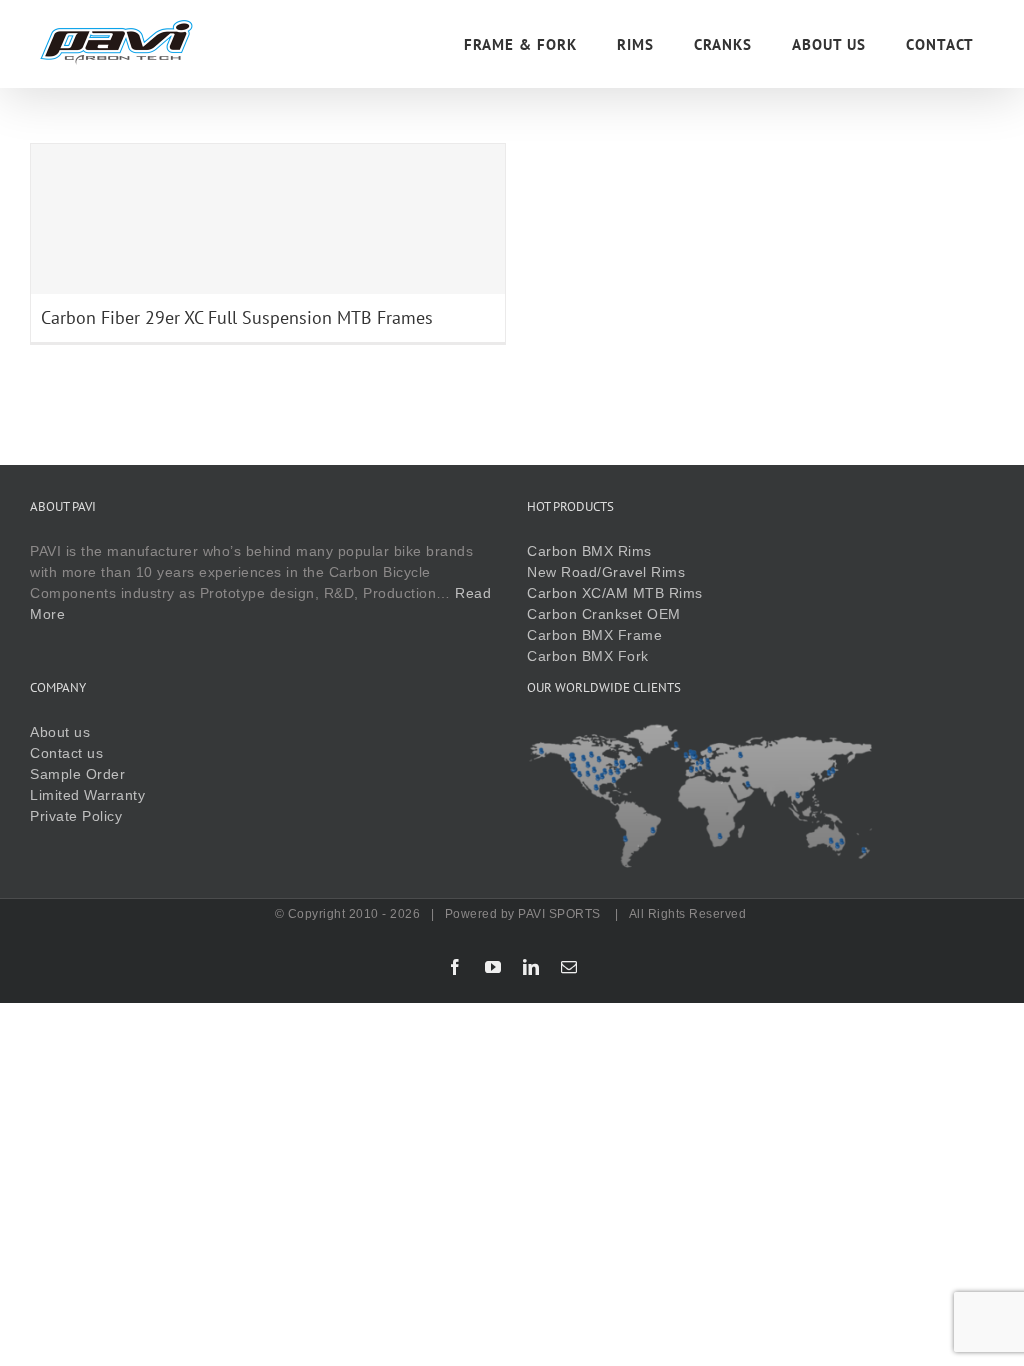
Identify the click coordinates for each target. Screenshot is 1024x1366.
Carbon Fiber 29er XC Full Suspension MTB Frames (237, 317)
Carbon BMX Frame (594, 635)
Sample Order (77, 774)
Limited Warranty (87, 795)
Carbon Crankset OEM (604, 614)
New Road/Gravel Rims (606, 572)
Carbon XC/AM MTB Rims (615, 593)
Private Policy (76, 816)
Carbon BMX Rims (589, 551)
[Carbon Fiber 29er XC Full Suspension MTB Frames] (268, 219)
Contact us (66, 753)
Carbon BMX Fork (588, 656)
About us (60, 732)
